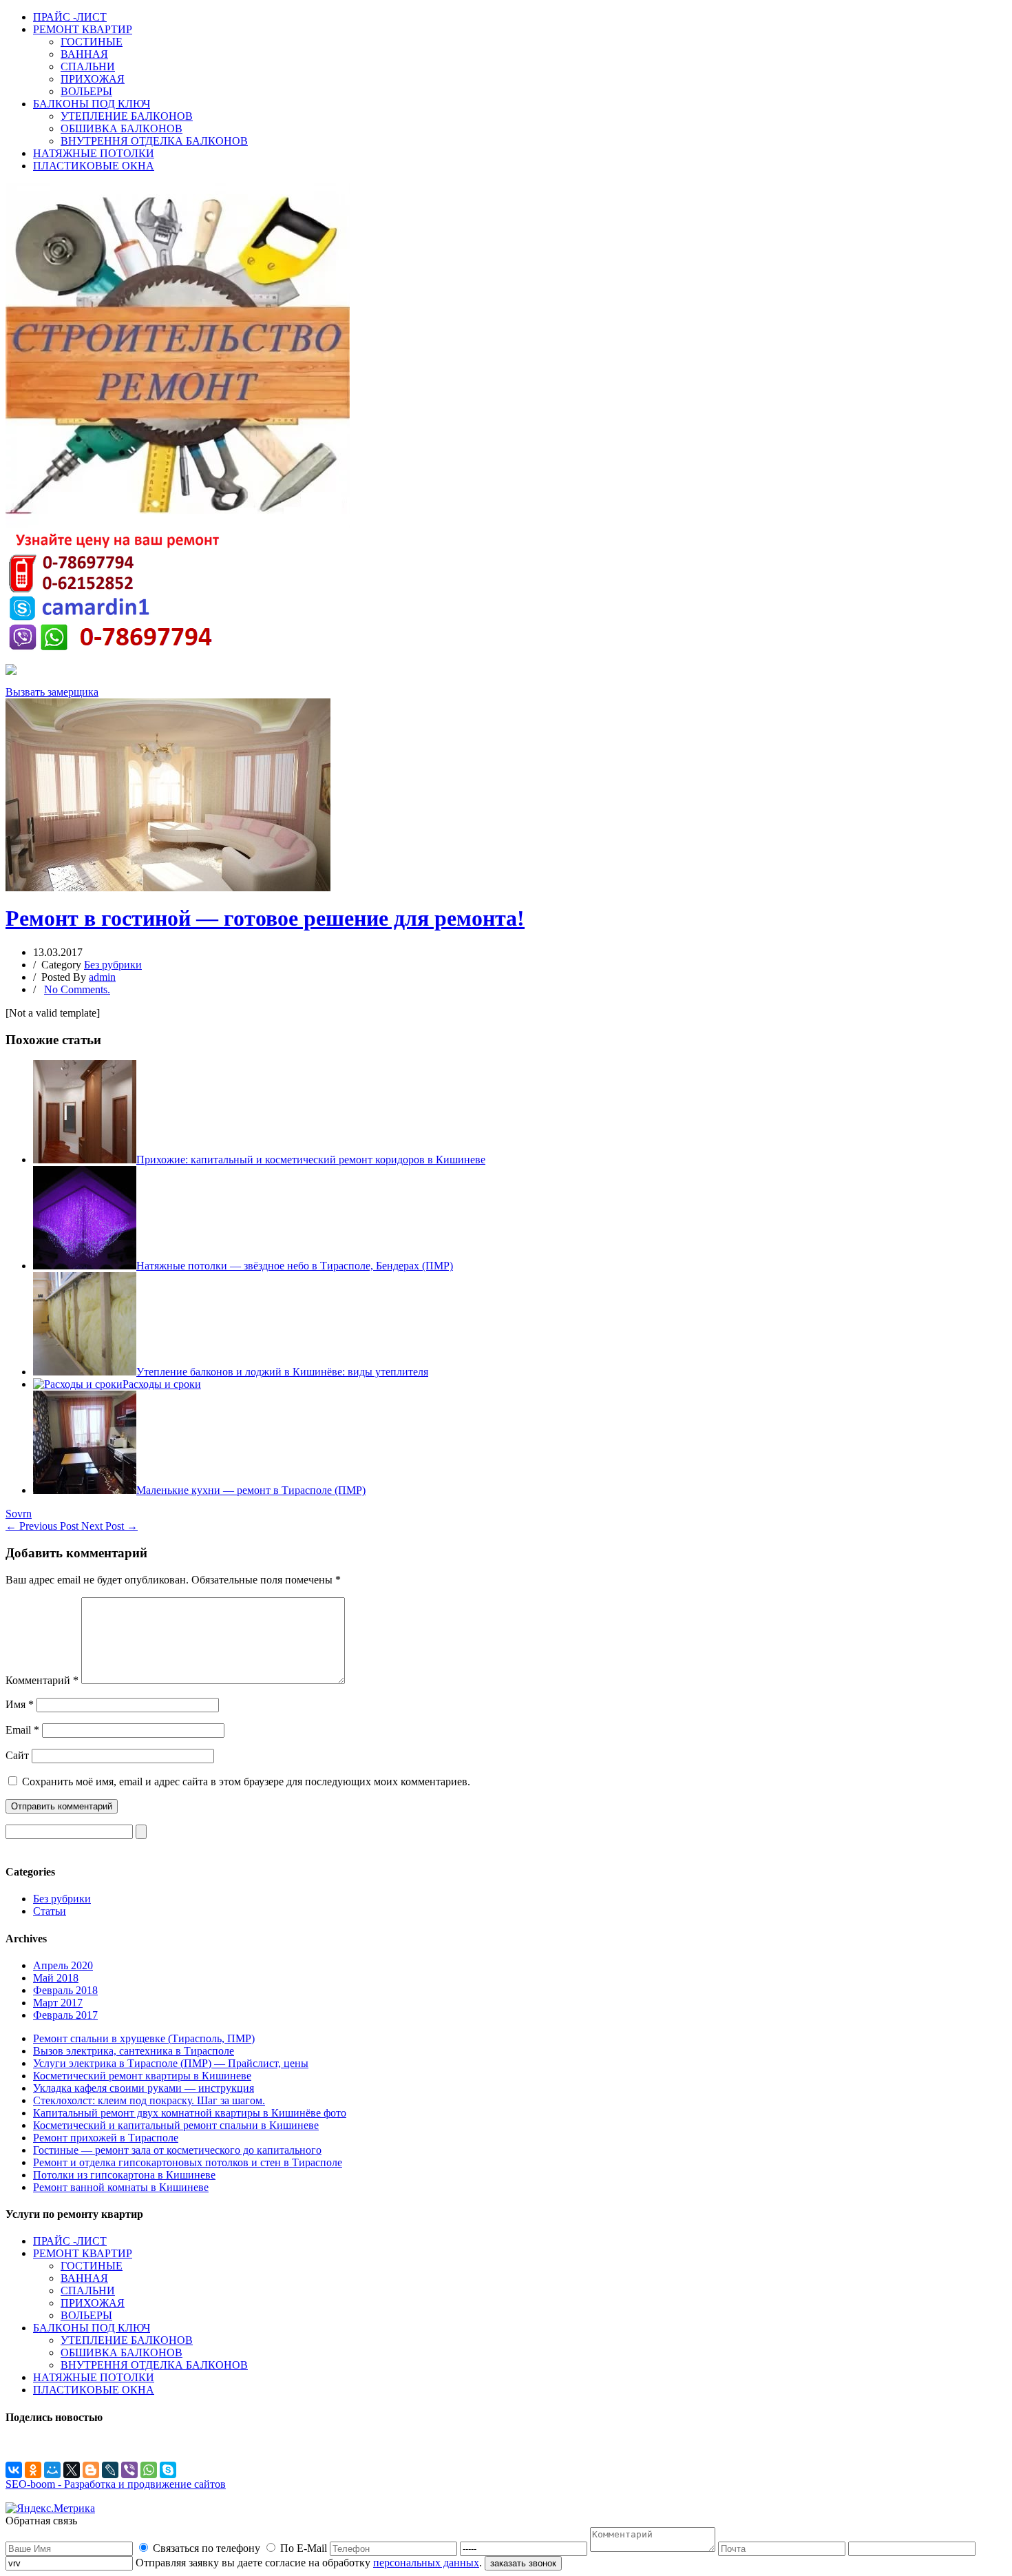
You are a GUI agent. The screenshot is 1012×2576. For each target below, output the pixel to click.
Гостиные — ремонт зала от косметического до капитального (177, 2150)
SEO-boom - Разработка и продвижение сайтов (116, 2484)
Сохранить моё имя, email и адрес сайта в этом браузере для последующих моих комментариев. (246, 1782)
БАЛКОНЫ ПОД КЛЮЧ (92, 104)
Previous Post (43, 1526)
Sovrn (19, 1514)
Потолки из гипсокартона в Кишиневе (124, 2175)
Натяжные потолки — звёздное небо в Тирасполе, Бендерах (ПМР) (295, 1266)
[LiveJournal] (110, 2470)
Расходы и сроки (162, 1384)
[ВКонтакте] (14, 2470)
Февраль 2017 (65, 2015)
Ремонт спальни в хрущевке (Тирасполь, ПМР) (144, 2038)
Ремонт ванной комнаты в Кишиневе (121, 2187)
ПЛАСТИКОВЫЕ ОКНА (94, 166)
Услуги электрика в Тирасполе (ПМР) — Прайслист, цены (171, 2063)
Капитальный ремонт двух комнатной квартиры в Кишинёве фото (190, 2113)
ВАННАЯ (84, 54)
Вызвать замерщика (52, 692)
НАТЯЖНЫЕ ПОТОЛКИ (94, 153)
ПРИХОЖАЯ (93, 79)
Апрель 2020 (63, 1965)
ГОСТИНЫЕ (92, 42)
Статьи (50, 1911)
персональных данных (426, 2563)
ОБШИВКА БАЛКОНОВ (122, 128)
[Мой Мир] (52, 2470)
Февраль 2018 (65, 1990)
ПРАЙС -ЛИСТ (70, 17)
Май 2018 (56, 1978)
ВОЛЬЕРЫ (86, 91)
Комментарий (42, 1680)
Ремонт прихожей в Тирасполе (106, 2138)
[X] (72, 2470)
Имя (20, 1704)
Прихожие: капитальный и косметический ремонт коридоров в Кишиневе (311, 1160)
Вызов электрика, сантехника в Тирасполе (134, 2051)
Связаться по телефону (207, 2548)
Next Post (109, 1526)
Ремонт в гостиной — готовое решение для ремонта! (265, 918)
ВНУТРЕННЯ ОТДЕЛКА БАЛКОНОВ (154, 141)
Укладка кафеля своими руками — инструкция (144, 2088)
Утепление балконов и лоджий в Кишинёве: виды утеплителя (282, 1372)
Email (22, 1730)
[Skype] (168, 2470)
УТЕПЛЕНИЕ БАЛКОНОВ (127, 116)
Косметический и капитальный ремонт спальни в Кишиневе (176, 2125)
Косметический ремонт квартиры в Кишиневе (142, 2076)
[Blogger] (91, 2470)
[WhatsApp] (149, 2470)
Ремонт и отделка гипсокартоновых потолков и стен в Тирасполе (188, 2162)
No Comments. (77, 989)
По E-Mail (304, 2548)
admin (102, 977)
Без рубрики (113, 965)
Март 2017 (58, 2003)
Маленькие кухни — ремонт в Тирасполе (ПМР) (251, 1490)
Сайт (17, 1755)
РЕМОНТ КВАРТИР (83, 29)
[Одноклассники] (33, 2470)
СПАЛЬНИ (88, 66)
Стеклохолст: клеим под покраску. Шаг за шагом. (149, 2100)
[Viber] (129, 2470)
